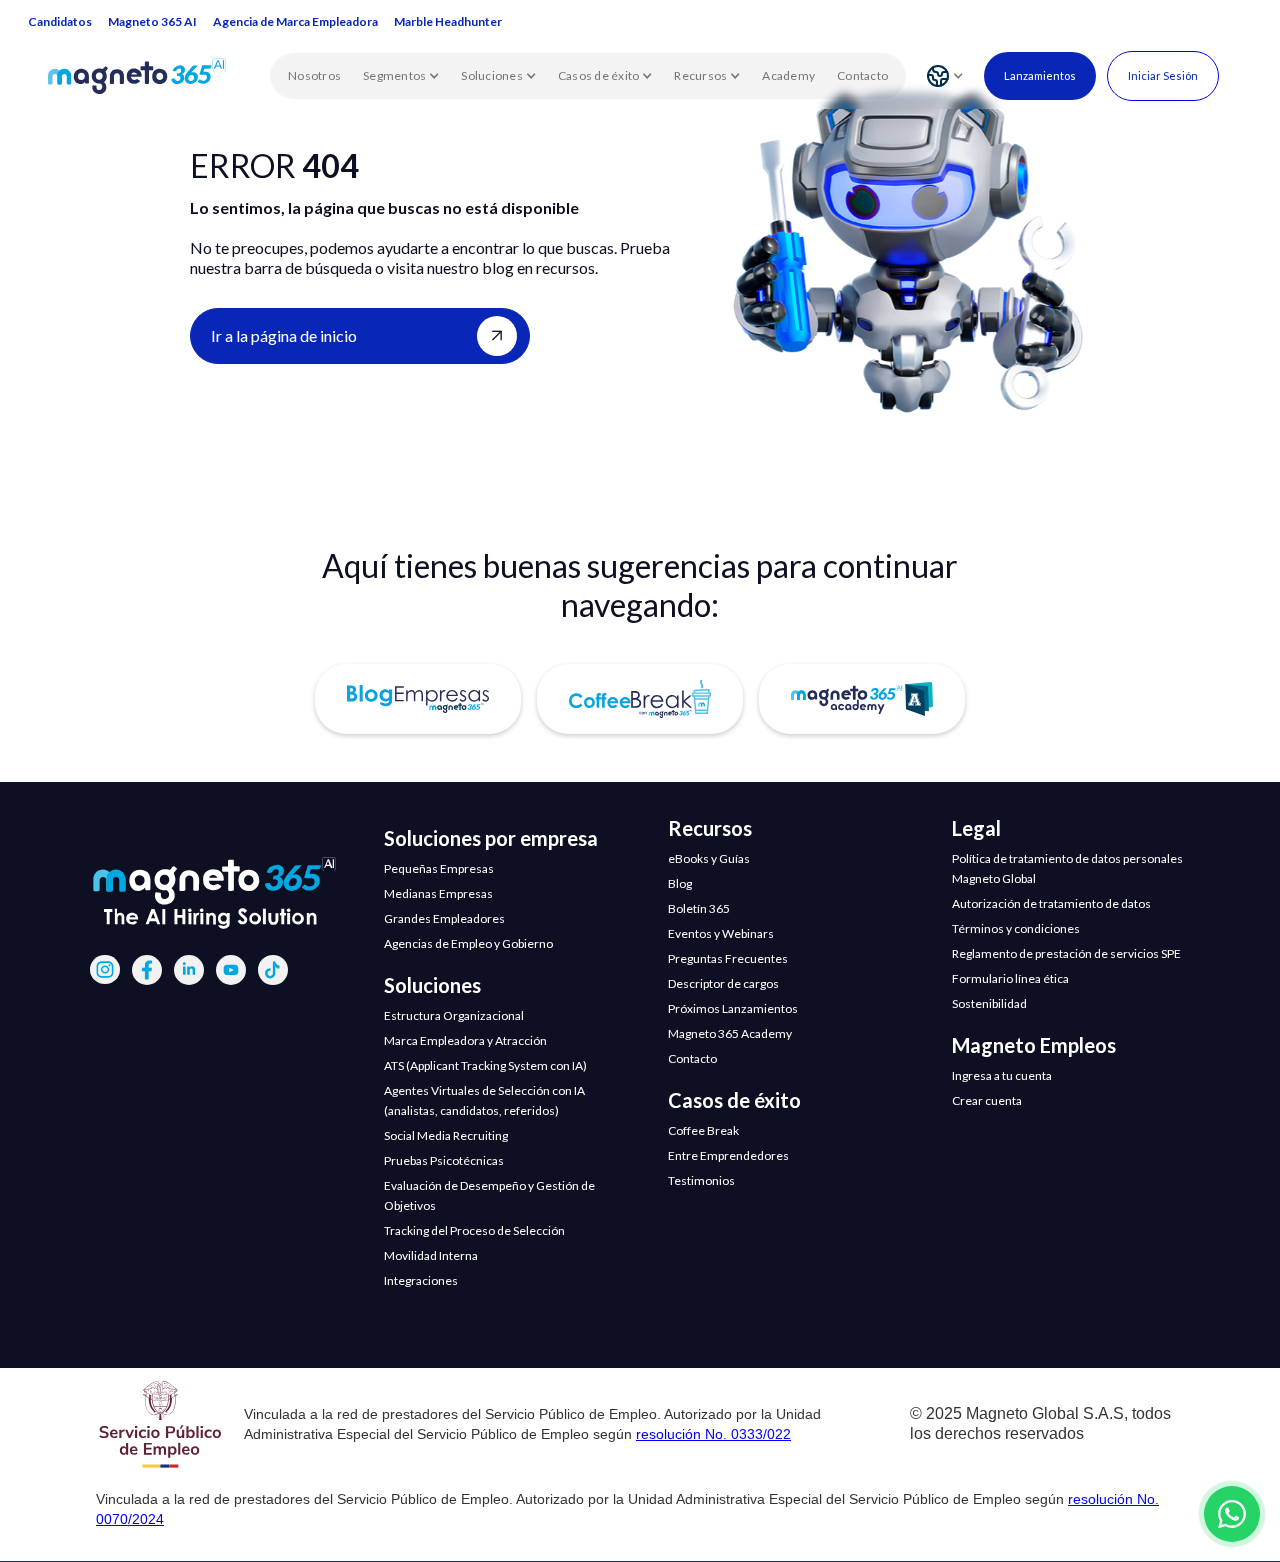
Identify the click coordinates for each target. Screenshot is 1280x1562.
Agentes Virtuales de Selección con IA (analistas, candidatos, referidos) (484, 1100)
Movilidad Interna (431, 1255)
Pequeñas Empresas (439, 868)
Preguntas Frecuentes (728, 958)
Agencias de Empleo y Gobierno (468, 943)
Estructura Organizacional (454, 1015)
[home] (159, 76)
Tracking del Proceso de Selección (474, 1230)
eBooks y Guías (709, 858)
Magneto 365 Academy (730, 1033)
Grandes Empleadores (444, 918)
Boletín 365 (699, 908)
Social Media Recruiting (446, 1135)
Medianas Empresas (438, 893)
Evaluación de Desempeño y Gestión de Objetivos (489, 1195)
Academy (788, 75)
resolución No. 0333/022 (713, 1434)
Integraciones (421, 1280)
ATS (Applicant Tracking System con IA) (485, 1065)
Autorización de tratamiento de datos (1051, 903)
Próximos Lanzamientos (733, 1008)
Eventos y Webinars (721, 933)
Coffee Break (703, 1130)
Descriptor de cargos (723, 983)
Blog (680, 883)
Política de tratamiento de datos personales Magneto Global (1067, 868)
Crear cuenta (987, 1100)
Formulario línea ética (1010, 978)
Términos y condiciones (1016, 928)
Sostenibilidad (989, 1003)
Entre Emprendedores (728, 1155)
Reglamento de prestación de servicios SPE (1066, 953)
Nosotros (314, 75)
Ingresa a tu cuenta (1002, 1075)
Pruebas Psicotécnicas (444, 1160)
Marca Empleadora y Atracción (465, 1040)
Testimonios (701, 1180)
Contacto (862, 75)
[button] (401, 76)
